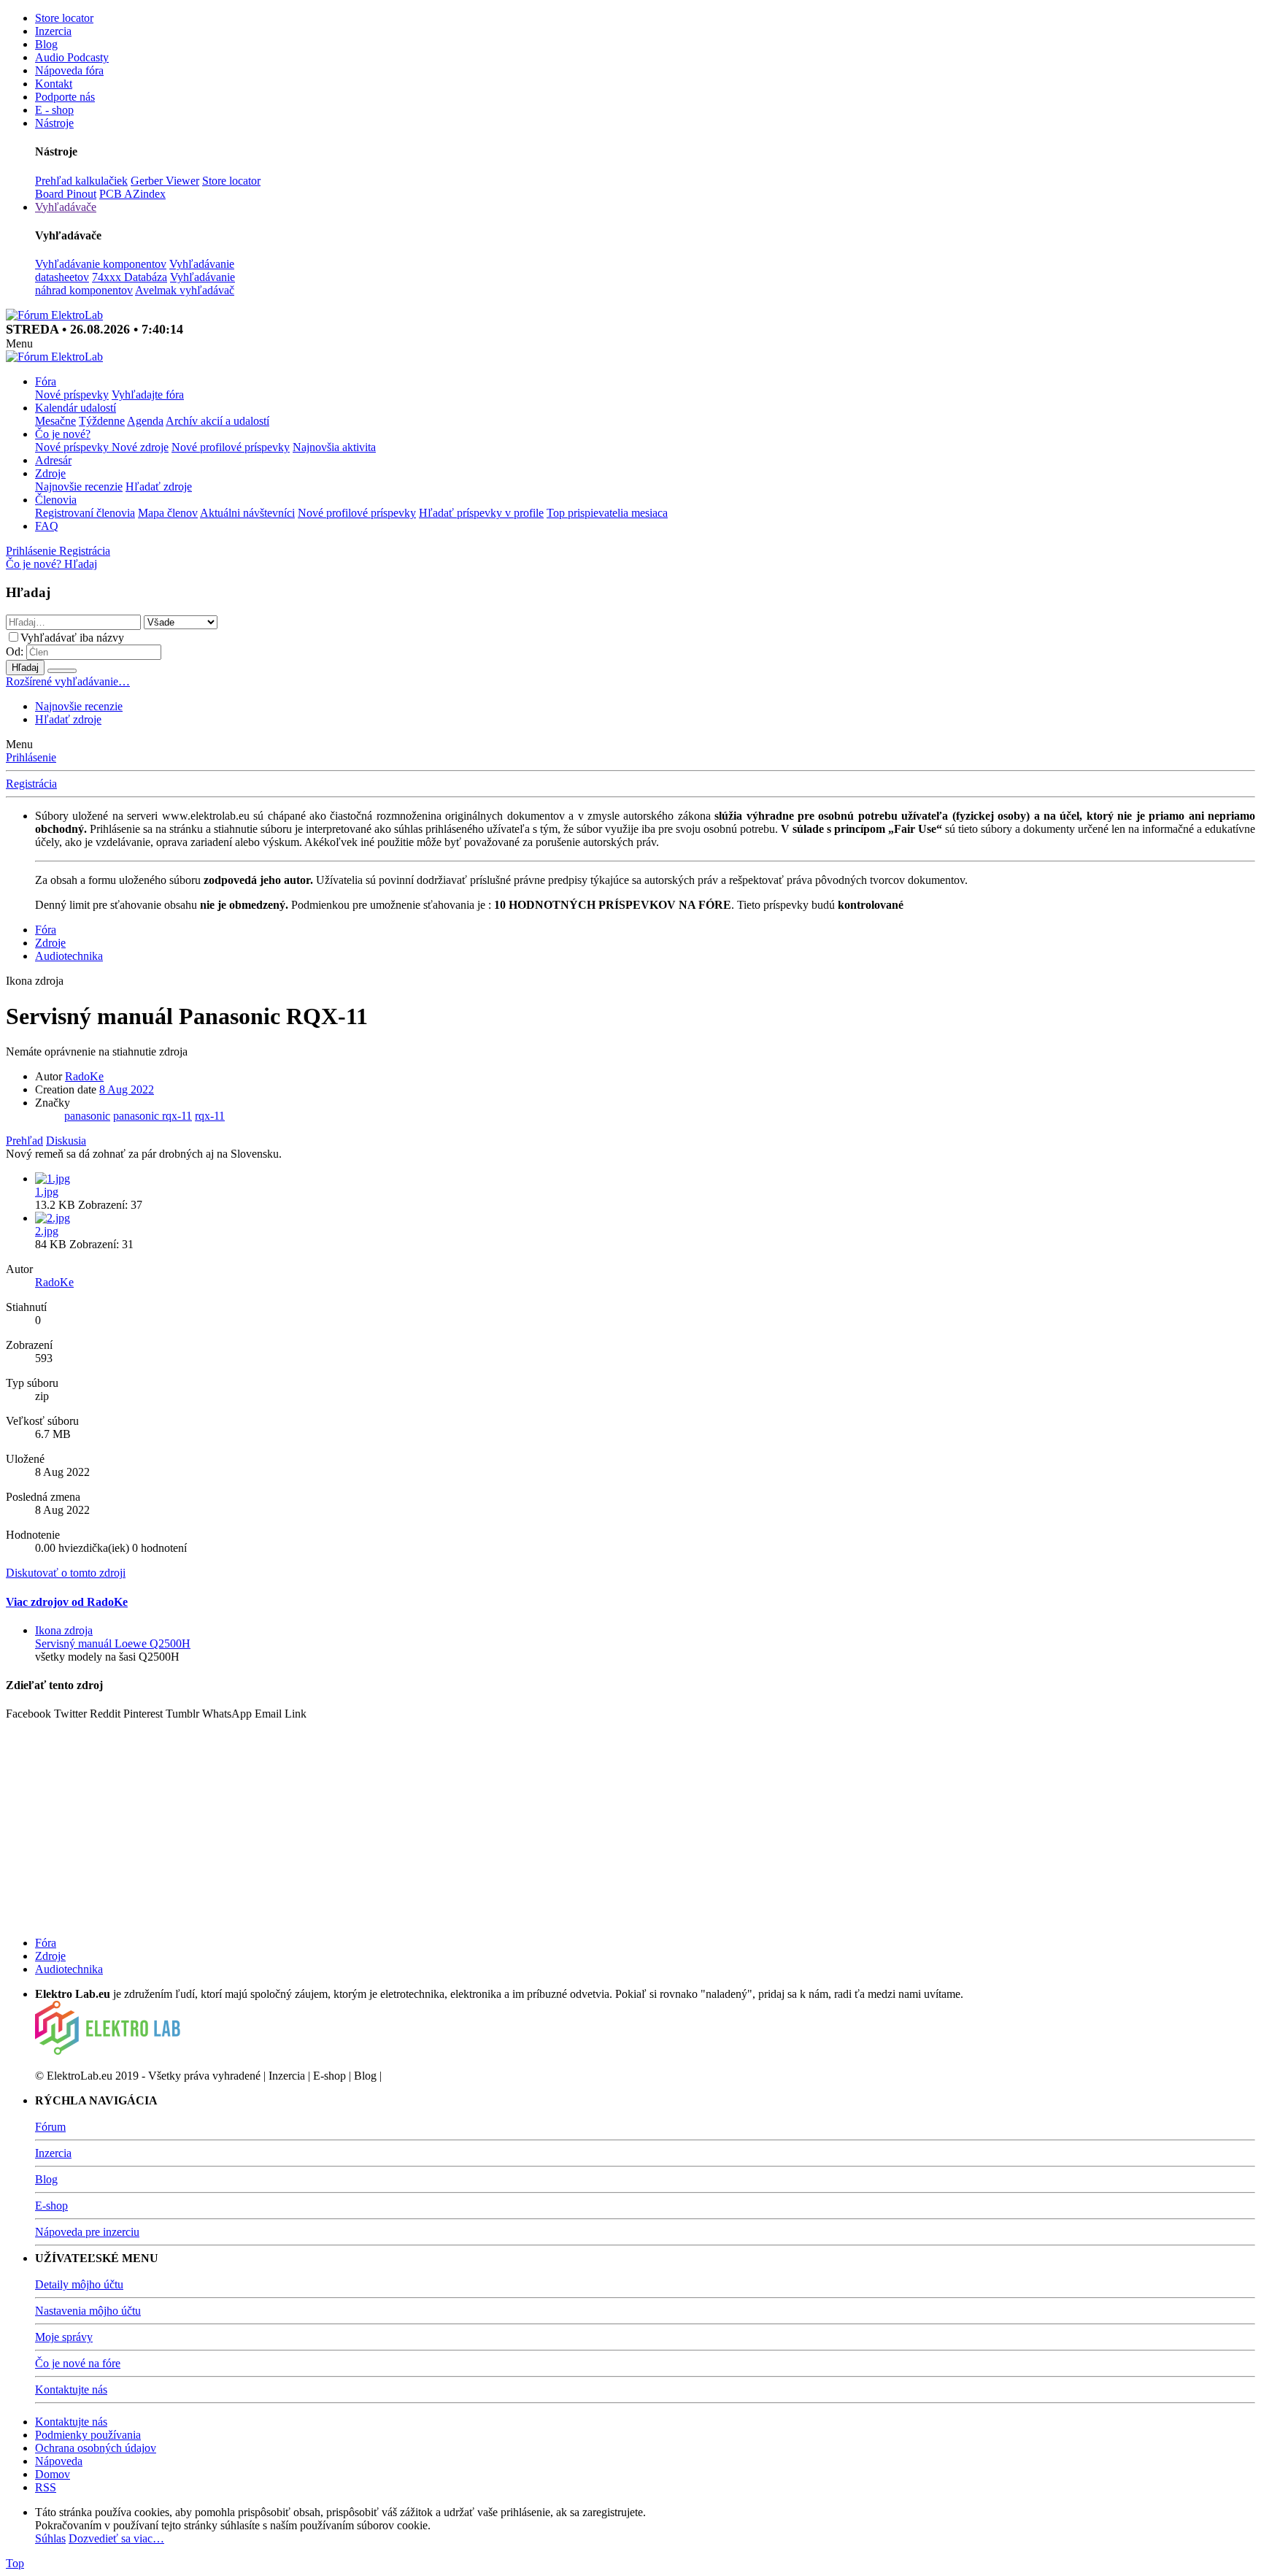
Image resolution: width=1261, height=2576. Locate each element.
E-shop (51, 2206)
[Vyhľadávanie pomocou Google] (62, 671)
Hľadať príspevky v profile (481, 513)
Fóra (46, 381)
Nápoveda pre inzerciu (87, 2232)
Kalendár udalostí (76, 408)
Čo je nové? (63, 434)
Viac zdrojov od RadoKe (67, 1602)
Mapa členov (168, 513)
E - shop (54, 110)
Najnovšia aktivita (334, 447)
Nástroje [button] (54, 123)
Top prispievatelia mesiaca (607, 513)
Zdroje (50, 473)
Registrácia (31, 784)
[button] (19, 343)
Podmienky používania (88, 2435)
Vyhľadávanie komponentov (101, 264)
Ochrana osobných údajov (96, 2448)
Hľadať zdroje (159, 487)
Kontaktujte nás (71, 2389)
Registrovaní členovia (85, 513)
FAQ (47, 526)
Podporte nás (65, 97)
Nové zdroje (140, 447)
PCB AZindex (132, 194)
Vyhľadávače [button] (66, 207)
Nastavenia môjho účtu (88, 2311)
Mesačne (55, 421)
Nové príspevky (72, 395)
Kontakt (54, 84)
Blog (46, 44)
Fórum (50, 2127)
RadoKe (84, 1076)
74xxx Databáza (130, 277)
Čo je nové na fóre (78, 2363)
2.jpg (47, 1231)
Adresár (53, 460)
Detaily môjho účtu (79, 2284)
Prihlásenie (31, 757)
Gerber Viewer (165, 181)
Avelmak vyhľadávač (185, 290)
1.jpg (47, 1192)
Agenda (145, 421)
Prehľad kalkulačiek (81, 181)
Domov (53, 2474)
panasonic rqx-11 (153, 1116)
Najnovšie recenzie (79, 487)
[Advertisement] (444, 1823)
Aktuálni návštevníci (247, 513)
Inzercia (53, 31)
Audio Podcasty (72, 57)
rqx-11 (210, 1116)
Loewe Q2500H (113, 1643)
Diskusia (66, 1141)
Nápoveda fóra (69, 70)
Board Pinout (66, 194)
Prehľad (24, 1141)
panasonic (87, 1116)
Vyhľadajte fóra (148, 395)
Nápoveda (59, 2461)
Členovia (56, 500)
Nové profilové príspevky (231, 447)
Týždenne (102, 421)
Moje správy (64, 2337)
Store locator (64, 18)
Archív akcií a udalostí (217, 421)
